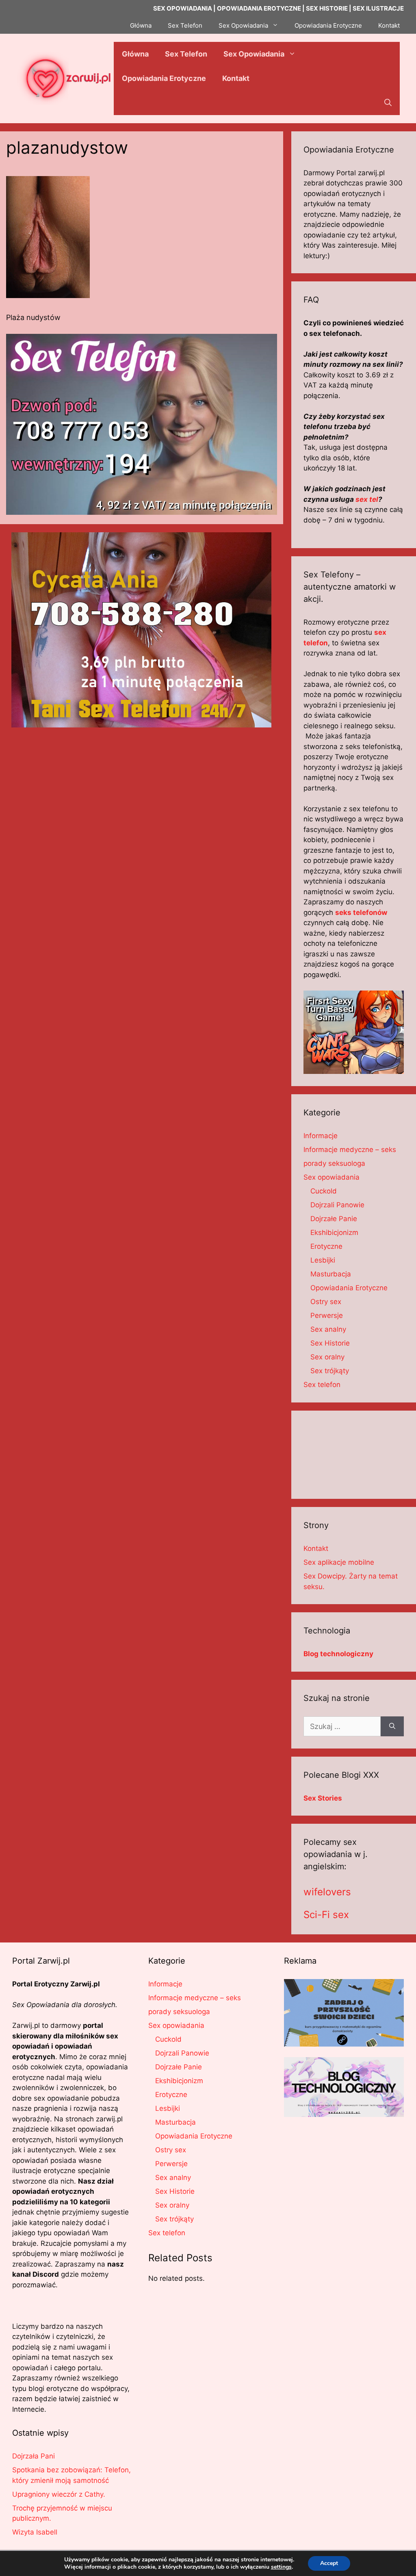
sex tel (367, 499)
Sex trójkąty (330, 1371)
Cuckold (324, 1191)
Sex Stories (323, 1798)
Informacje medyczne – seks (350, 1150)
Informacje (321, 1136)
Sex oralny (327, 1357)
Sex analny (328, 1329)
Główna (141, 25)
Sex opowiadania (331, 1177)
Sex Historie (330, 1343)
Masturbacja (331, 1274)
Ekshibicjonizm (334, 1232)
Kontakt (389, 25)
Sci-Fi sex (326, 1915)
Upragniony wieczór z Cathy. (59, 2494)
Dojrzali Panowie (337, 1205)
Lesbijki (323, 1260)
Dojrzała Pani (34, 2456)
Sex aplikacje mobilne (339, 1562)
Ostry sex (326, 1302)
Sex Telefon (185, 25)
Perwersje (327, 1315)
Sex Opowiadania (243, 25)
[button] (388, 103)
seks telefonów (361, 912)
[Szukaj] (392, 1726)
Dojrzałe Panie (334, 1219)
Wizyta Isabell (35, 2532)
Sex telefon (322, 1385)
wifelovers (327, 1892)
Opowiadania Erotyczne (328, 25)
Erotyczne (326, 1246)
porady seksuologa (334, 1163)
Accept (329, 2563)
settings (281, 2567)
